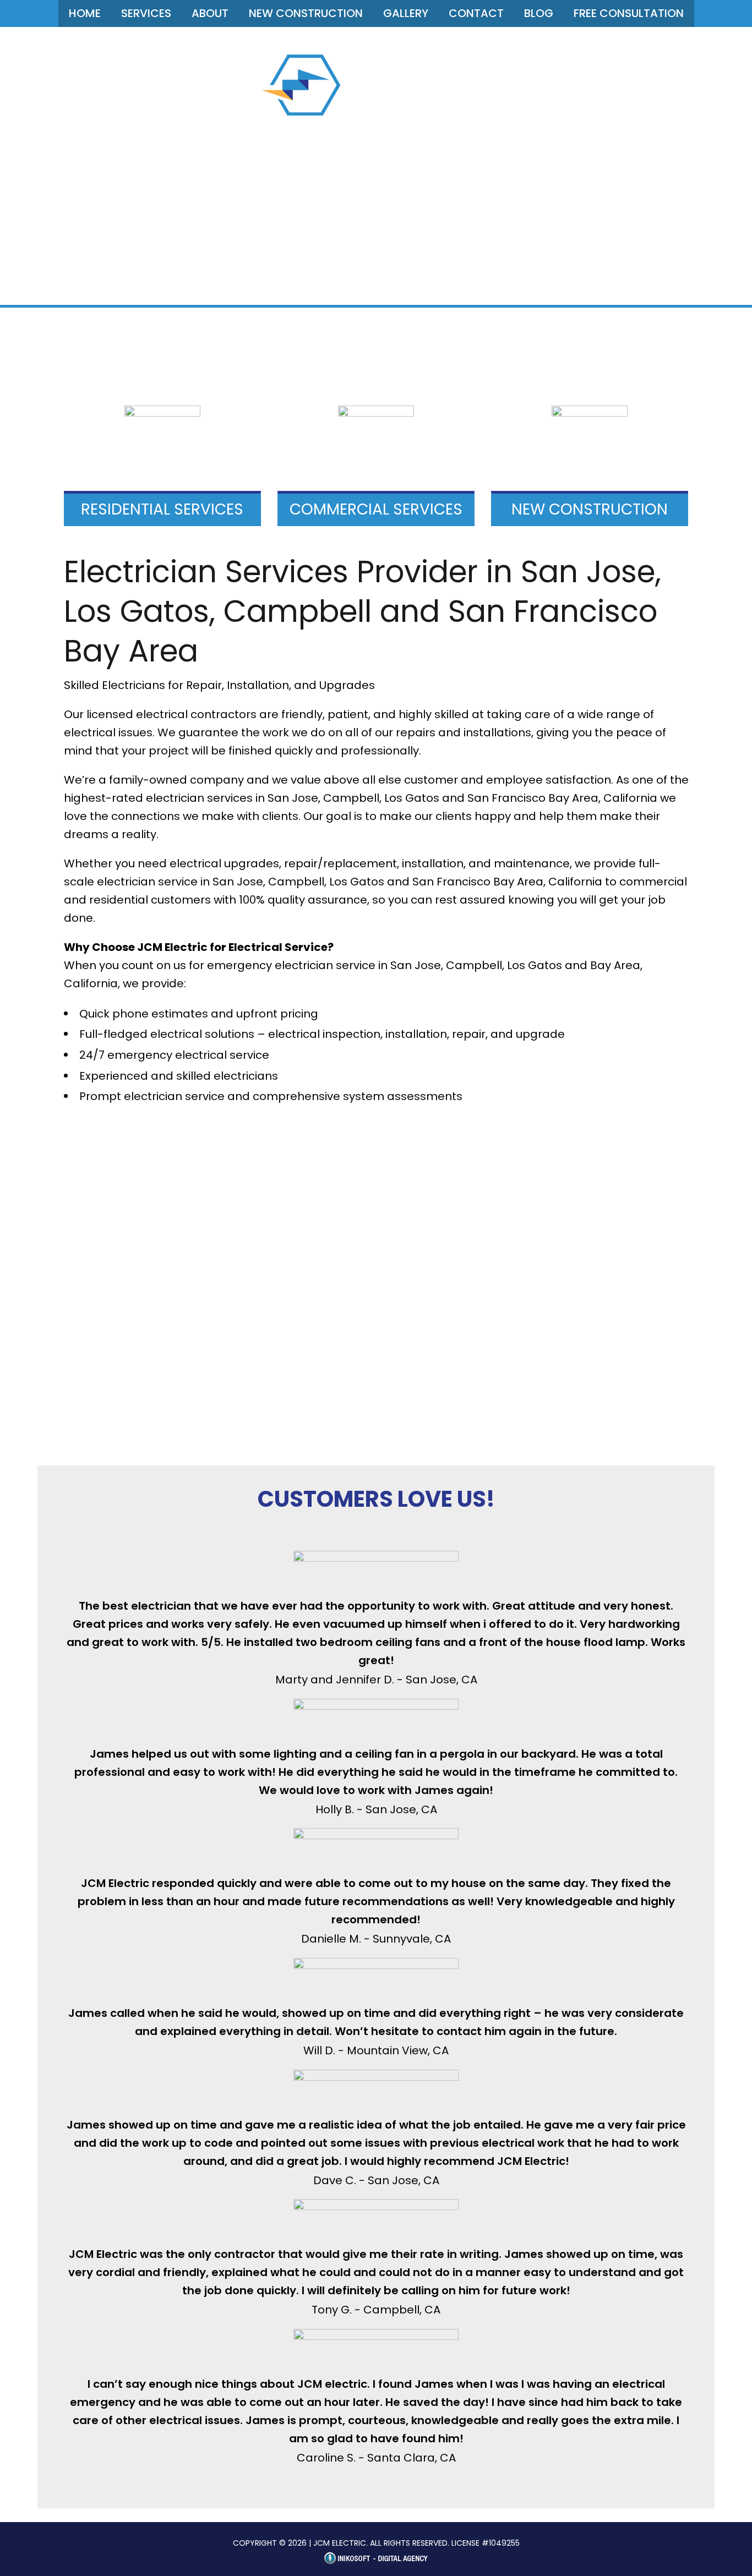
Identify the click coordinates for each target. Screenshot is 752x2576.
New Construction (306, 13)
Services (146, 13)
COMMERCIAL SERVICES (376, 509)
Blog (539, 13)
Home (85, 13)
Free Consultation (629, 13)
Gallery (406, 13)
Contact (476, 13)
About (210, 13)
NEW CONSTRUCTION (590, 509)
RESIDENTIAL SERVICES (162, 509)
